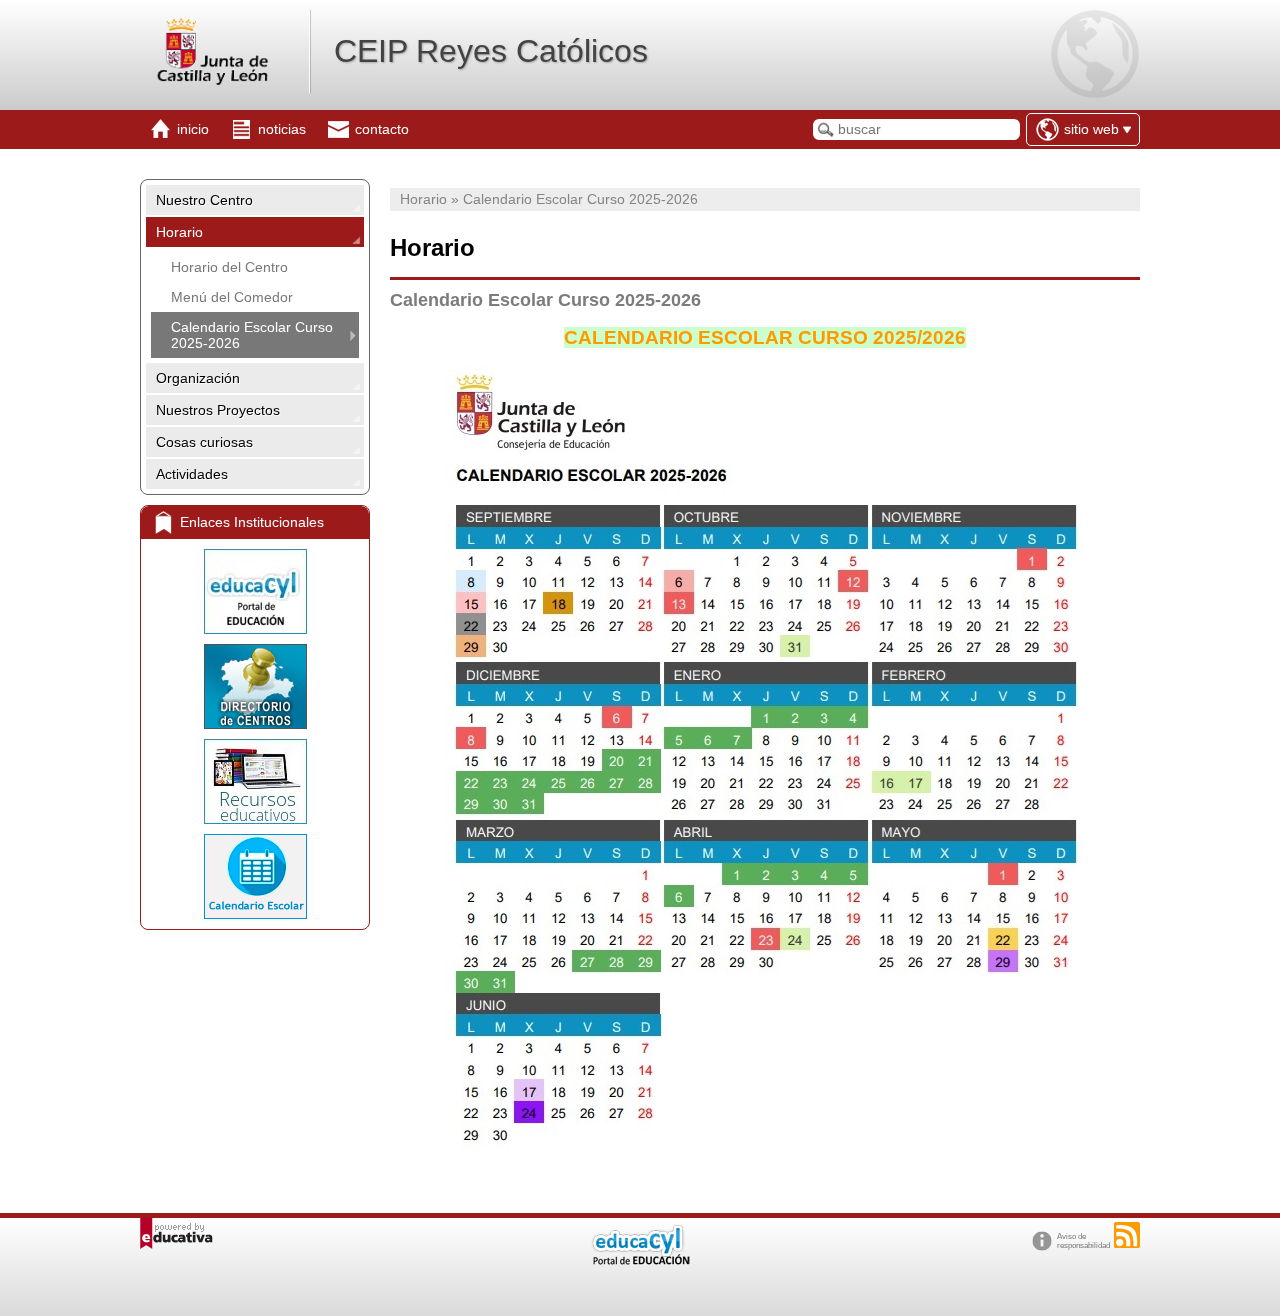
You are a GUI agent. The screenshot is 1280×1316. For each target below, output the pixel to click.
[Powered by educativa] (176, 1233)
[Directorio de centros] (255, 686)
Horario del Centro (229, 267)
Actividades (192, 474)
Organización (198, 378)
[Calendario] (255, 876)
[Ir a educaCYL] (640, 1260)
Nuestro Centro (204, 200)
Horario (179, 232)
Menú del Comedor (232, 297)
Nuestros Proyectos (218, 410)
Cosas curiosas (204, 442)
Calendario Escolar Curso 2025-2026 (252, 335)
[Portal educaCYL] (255, 591)
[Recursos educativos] (255, 781)
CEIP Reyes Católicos (491, 51)
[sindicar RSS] (1127, 1235)
